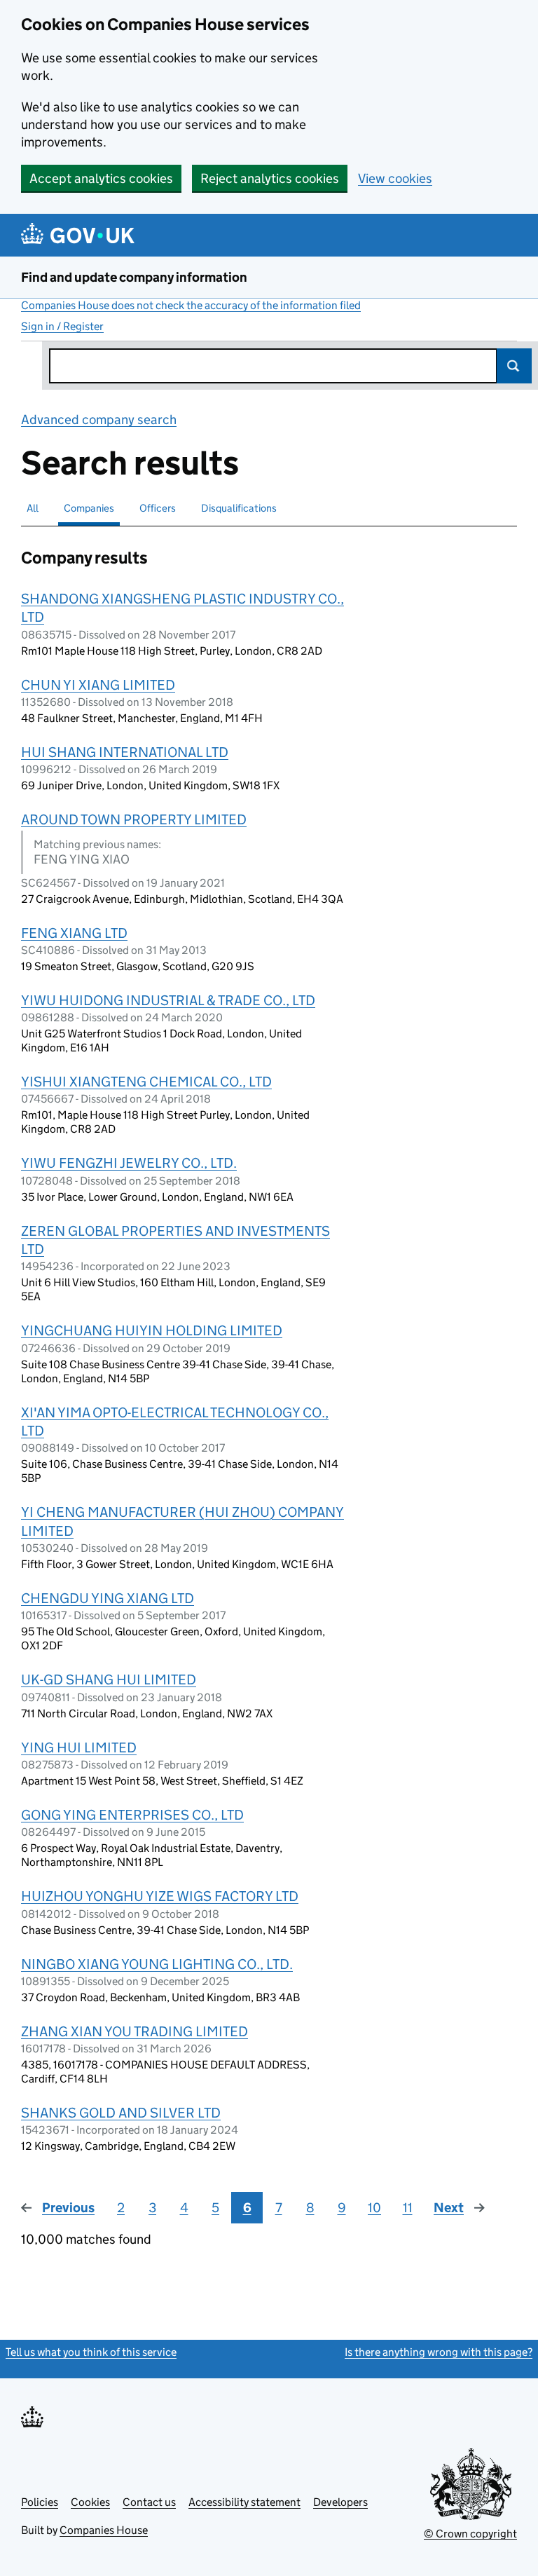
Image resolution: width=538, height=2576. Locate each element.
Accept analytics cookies (101, 178)
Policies (40, 2502)
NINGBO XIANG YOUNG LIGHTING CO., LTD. (157, 1964)
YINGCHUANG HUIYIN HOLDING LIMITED (152, 1330)
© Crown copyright (470, 2534)
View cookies (395, 178)
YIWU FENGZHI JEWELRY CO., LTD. (129, 1163)
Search (514, 366)
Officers (158, 508)
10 (374, 2208)
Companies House (104, 2530)
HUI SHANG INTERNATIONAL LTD (125, 752)
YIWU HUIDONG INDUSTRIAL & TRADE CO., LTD (168, 1000)
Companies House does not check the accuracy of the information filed (191, 305)
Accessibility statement (244, 2502)
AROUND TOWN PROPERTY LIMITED (134, 819)
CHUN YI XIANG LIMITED (98, 685)
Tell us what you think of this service (91, 2352)
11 (408, 2208)
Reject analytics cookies (270, 178)
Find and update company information (134, 277)
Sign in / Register (62, 326)
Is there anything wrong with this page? (439, 2352)
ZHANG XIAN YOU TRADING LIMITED (134, 2031)
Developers (340, 2502)
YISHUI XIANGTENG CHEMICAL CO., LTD (146, 1082)
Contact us (149, 2502)
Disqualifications (239, 508)
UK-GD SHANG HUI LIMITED (109, 1679)
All (33, 508)
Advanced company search (99, 420)
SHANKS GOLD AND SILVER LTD (121, 2113)
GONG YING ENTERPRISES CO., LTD (132, 1815)
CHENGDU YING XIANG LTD (108, 1598)
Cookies (90, 2502)
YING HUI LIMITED (79, 1747)
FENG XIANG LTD (74, 933)
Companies (89, 508)
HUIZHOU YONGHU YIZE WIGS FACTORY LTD (160, 1896)
